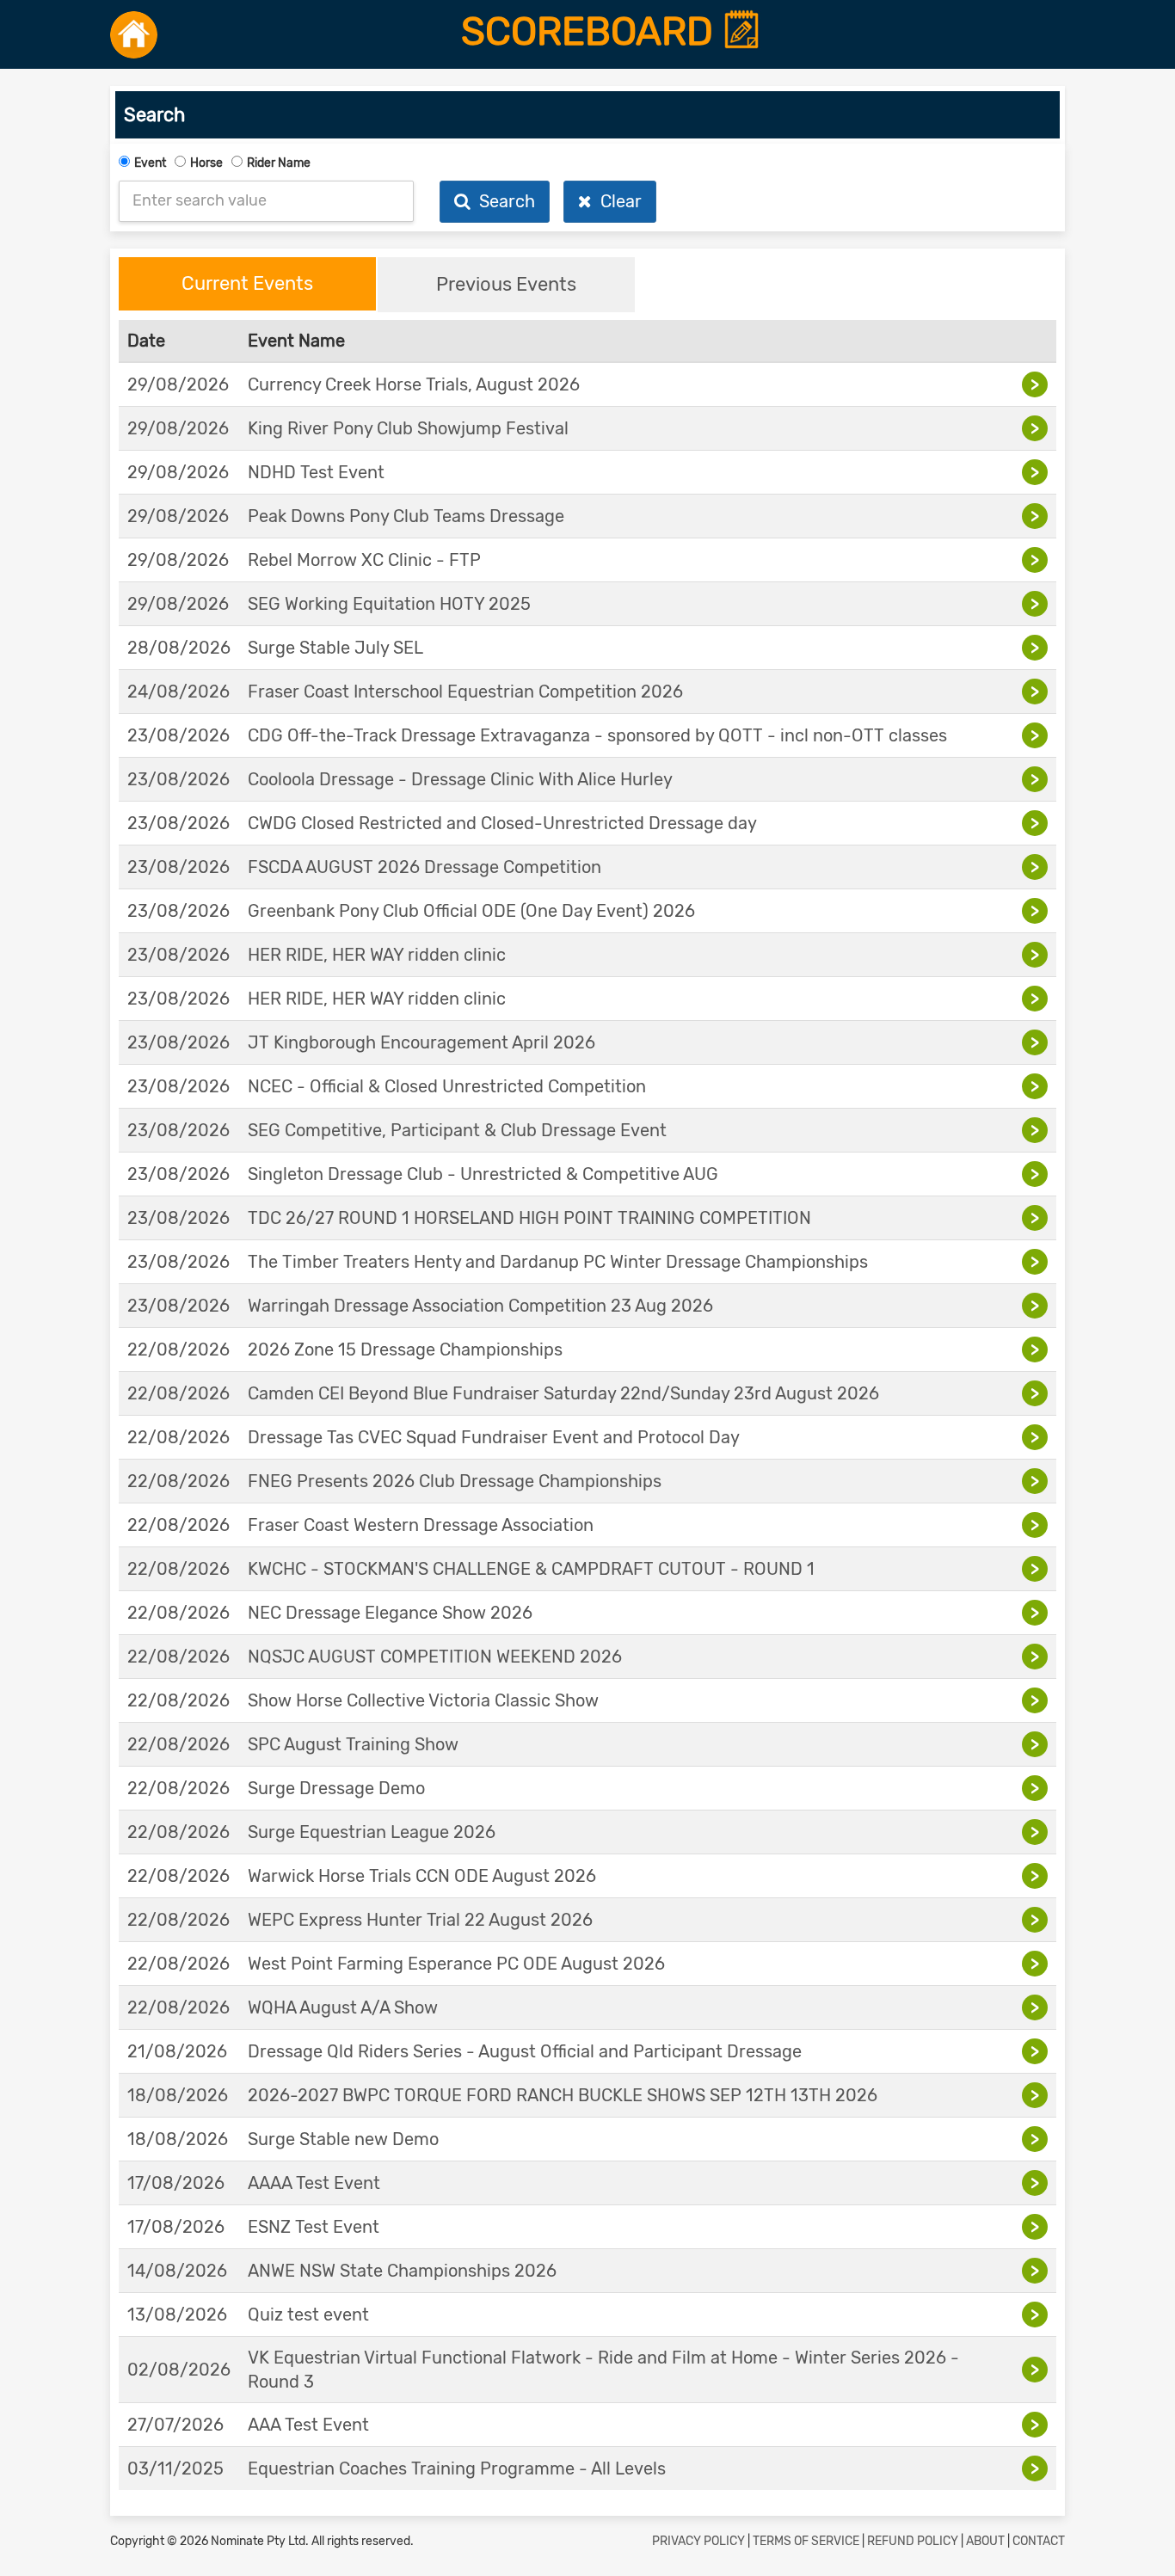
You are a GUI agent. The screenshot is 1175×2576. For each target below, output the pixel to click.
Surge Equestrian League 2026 (372, 1832)
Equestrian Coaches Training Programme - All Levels (457, 2468)
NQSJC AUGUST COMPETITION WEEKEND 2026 (435, 1657)
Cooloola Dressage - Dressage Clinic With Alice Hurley (460, 779)
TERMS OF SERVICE (806, 2541)
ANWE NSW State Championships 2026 (402, 2271)
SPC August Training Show (353, 1744)
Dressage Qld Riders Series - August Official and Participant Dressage (525, 2051)
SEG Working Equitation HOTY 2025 (389, 604)
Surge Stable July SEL (335, 648)
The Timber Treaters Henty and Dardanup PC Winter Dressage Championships (558, 1262)
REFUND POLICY (913, 2541)
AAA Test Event (308, 2425)
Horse (206, 163)
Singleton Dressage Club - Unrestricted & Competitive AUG (483, 1174)
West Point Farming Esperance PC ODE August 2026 (456, 1964)
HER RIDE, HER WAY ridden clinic (377, 955)
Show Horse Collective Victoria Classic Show (423, 1700)
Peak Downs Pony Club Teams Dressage (406, 516)
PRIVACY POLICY (698, 2541)
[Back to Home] (134, 34)
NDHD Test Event (316, 472)
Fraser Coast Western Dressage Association (421, 1525)
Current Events (247, 283)
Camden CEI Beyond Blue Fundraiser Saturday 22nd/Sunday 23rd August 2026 (563, 1393)
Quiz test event (308, 2315)
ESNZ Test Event (314, 2227)
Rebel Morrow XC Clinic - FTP (364, 560)
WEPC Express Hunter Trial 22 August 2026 (420, 1920)
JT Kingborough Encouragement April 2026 (421, 1042)
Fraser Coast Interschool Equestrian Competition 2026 (465, 692)
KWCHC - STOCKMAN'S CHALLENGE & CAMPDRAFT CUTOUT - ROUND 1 (531, 1569)
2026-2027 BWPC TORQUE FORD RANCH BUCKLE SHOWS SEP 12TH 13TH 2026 (563, 2095)
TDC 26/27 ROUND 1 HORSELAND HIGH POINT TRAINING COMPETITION (529, 1218)
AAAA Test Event (314, 2183)
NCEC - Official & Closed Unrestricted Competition (447, 1086)
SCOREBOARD (592, 32)
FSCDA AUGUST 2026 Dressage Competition (424, 867)
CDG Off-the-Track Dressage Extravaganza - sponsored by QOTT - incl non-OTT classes (597, 735)
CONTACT (1039, 2541)
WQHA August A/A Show (343, 2007)
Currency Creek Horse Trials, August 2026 (414, 384)
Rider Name (279, 163)
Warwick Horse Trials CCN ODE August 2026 (422, 1876)
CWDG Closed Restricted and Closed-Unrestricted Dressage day (502, 823)
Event (150, 163)
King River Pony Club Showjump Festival (408, 428)
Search (503, 201)
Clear (617, 201)
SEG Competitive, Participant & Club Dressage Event (457, 1130)
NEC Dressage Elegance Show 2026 (390, 1613)
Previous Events (506, 284)
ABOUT (985, 2541)
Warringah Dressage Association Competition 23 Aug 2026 (480, 1306)
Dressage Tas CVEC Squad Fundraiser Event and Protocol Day (494, 1437)
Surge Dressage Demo (336, 1788)
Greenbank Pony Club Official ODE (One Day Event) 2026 (471, 911)
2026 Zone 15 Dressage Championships (405, 1349)
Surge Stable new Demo (343, 2139)
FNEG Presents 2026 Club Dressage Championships (455, 1481)
